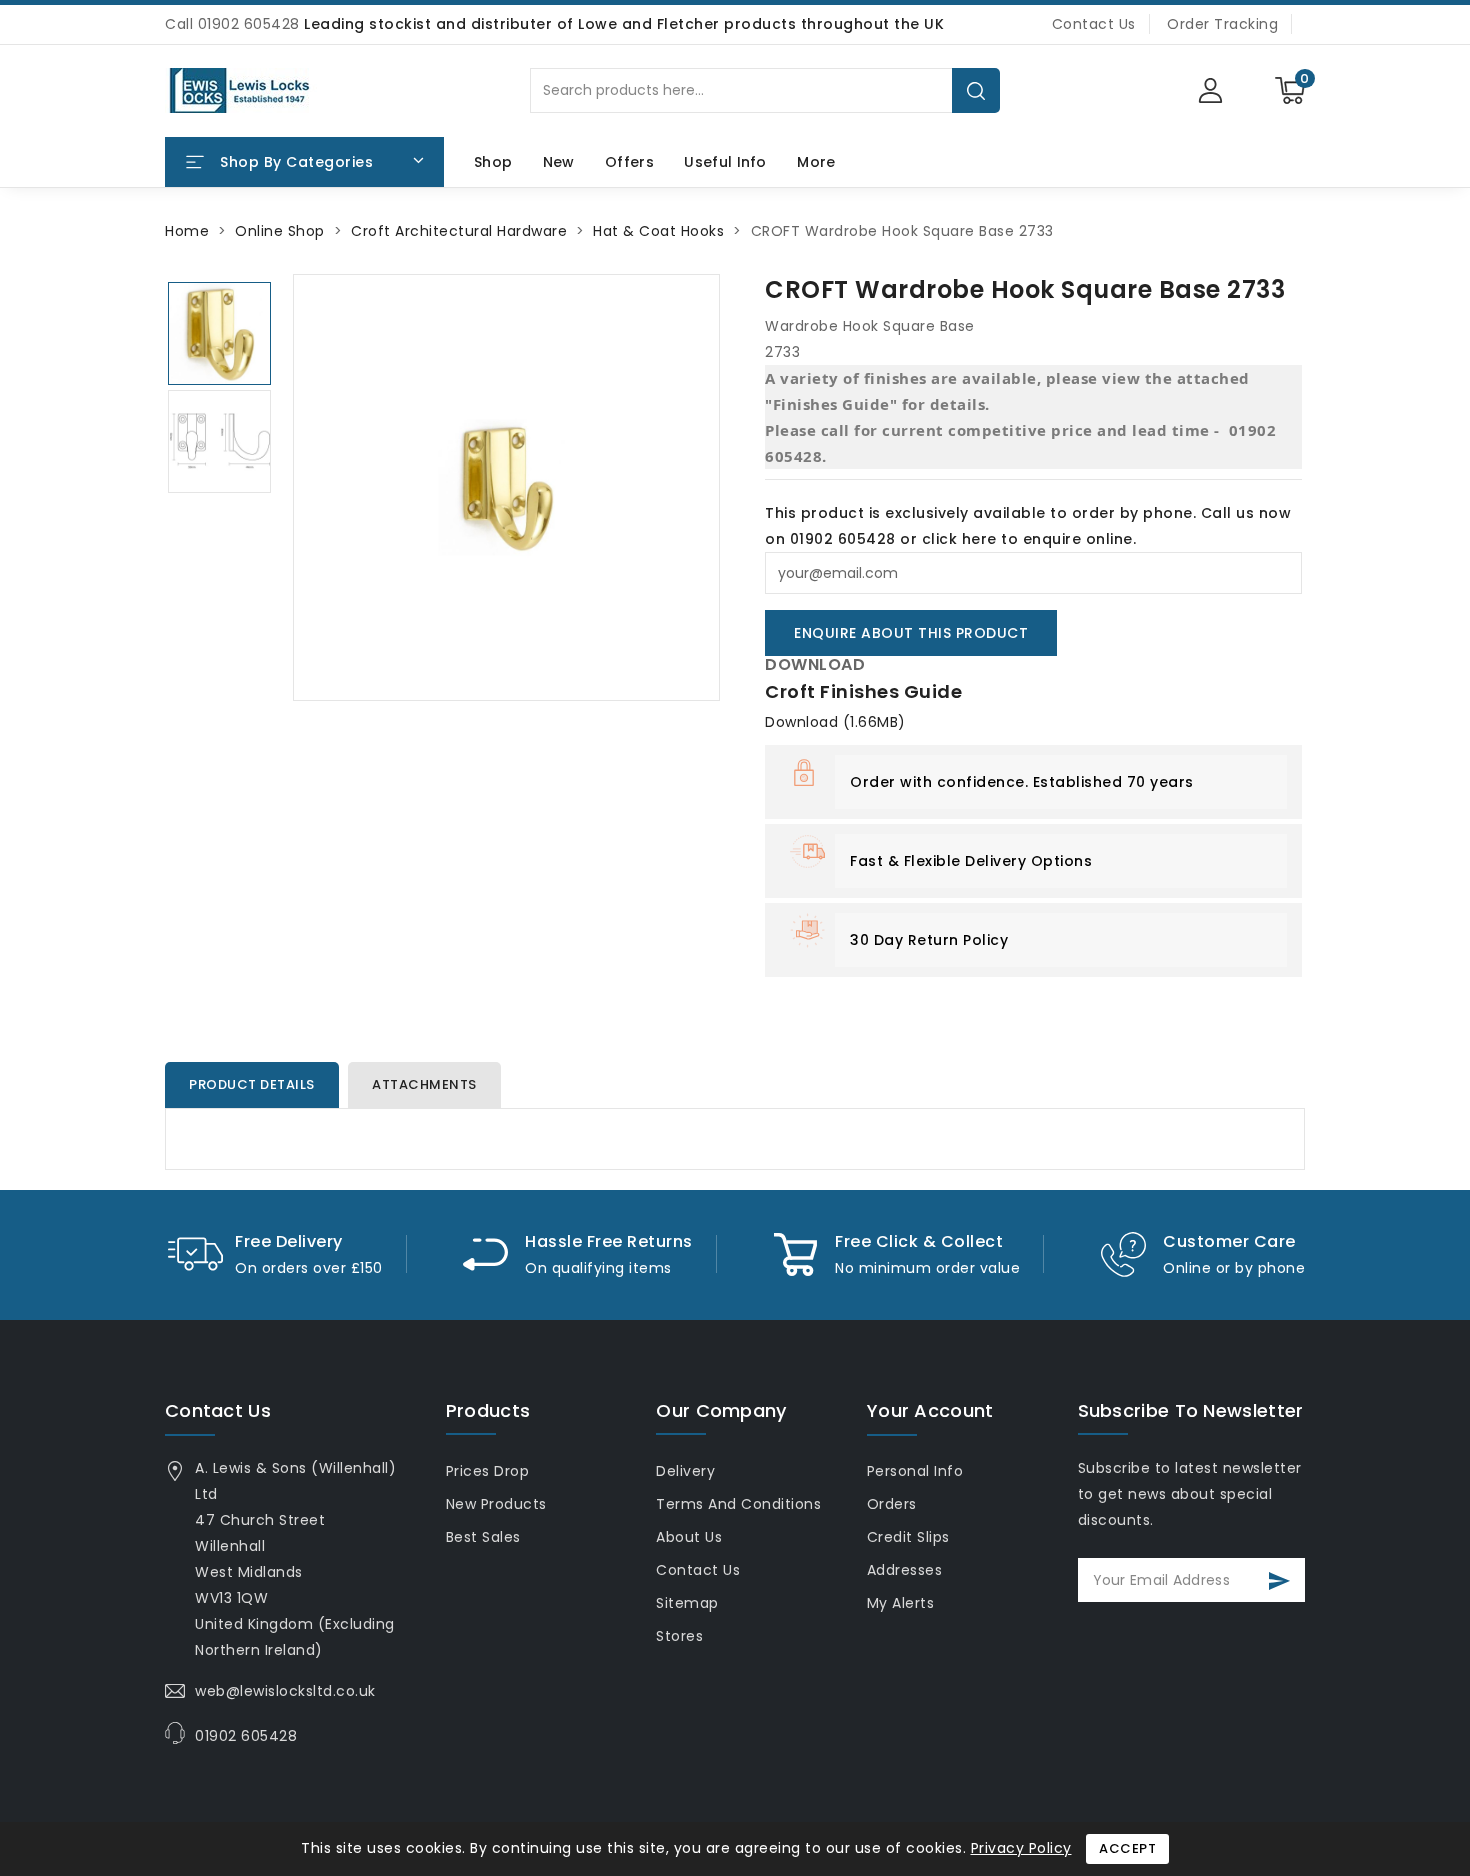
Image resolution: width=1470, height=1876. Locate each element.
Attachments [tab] (424, 1084)
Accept (1127, 1848)
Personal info (915, 1471)
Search (976, 90)
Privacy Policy (1021, 1848)
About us (689, 1537)
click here (959, 539)
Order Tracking (1222, 24)
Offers (629, 162)
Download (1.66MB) (835, 722)
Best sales (483, 1537)
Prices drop (488, 1471)
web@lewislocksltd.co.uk (285, 1691)
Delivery (685, 1471)
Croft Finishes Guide (863, 691)
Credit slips (908, 1537)
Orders (892, 1504)
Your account (930, 1410)
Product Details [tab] (252, 1084)
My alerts (901, 1603)
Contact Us (1094, 24)
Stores (679, 1636)
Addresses (905, 1570)
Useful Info (725, 162)
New (559, 162)
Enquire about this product (911, 633)
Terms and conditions (738, 1504)
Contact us (218, 1410)
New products (496, 1504)
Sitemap (687, 1603)
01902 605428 (246, 1736)
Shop (493, 162)
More (816, 162)
